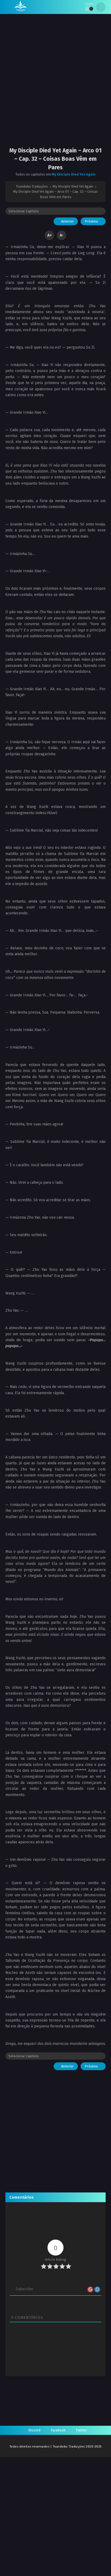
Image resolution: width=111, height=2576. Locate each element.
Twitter (81, 2430)
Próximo (92, 221)
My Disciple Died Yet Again (74, 174)
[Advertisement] (55, 85)
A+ (50, 235)
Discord (34, 2430)
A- (62, 235)
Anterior (67, 221)
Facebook (58, 2430)
